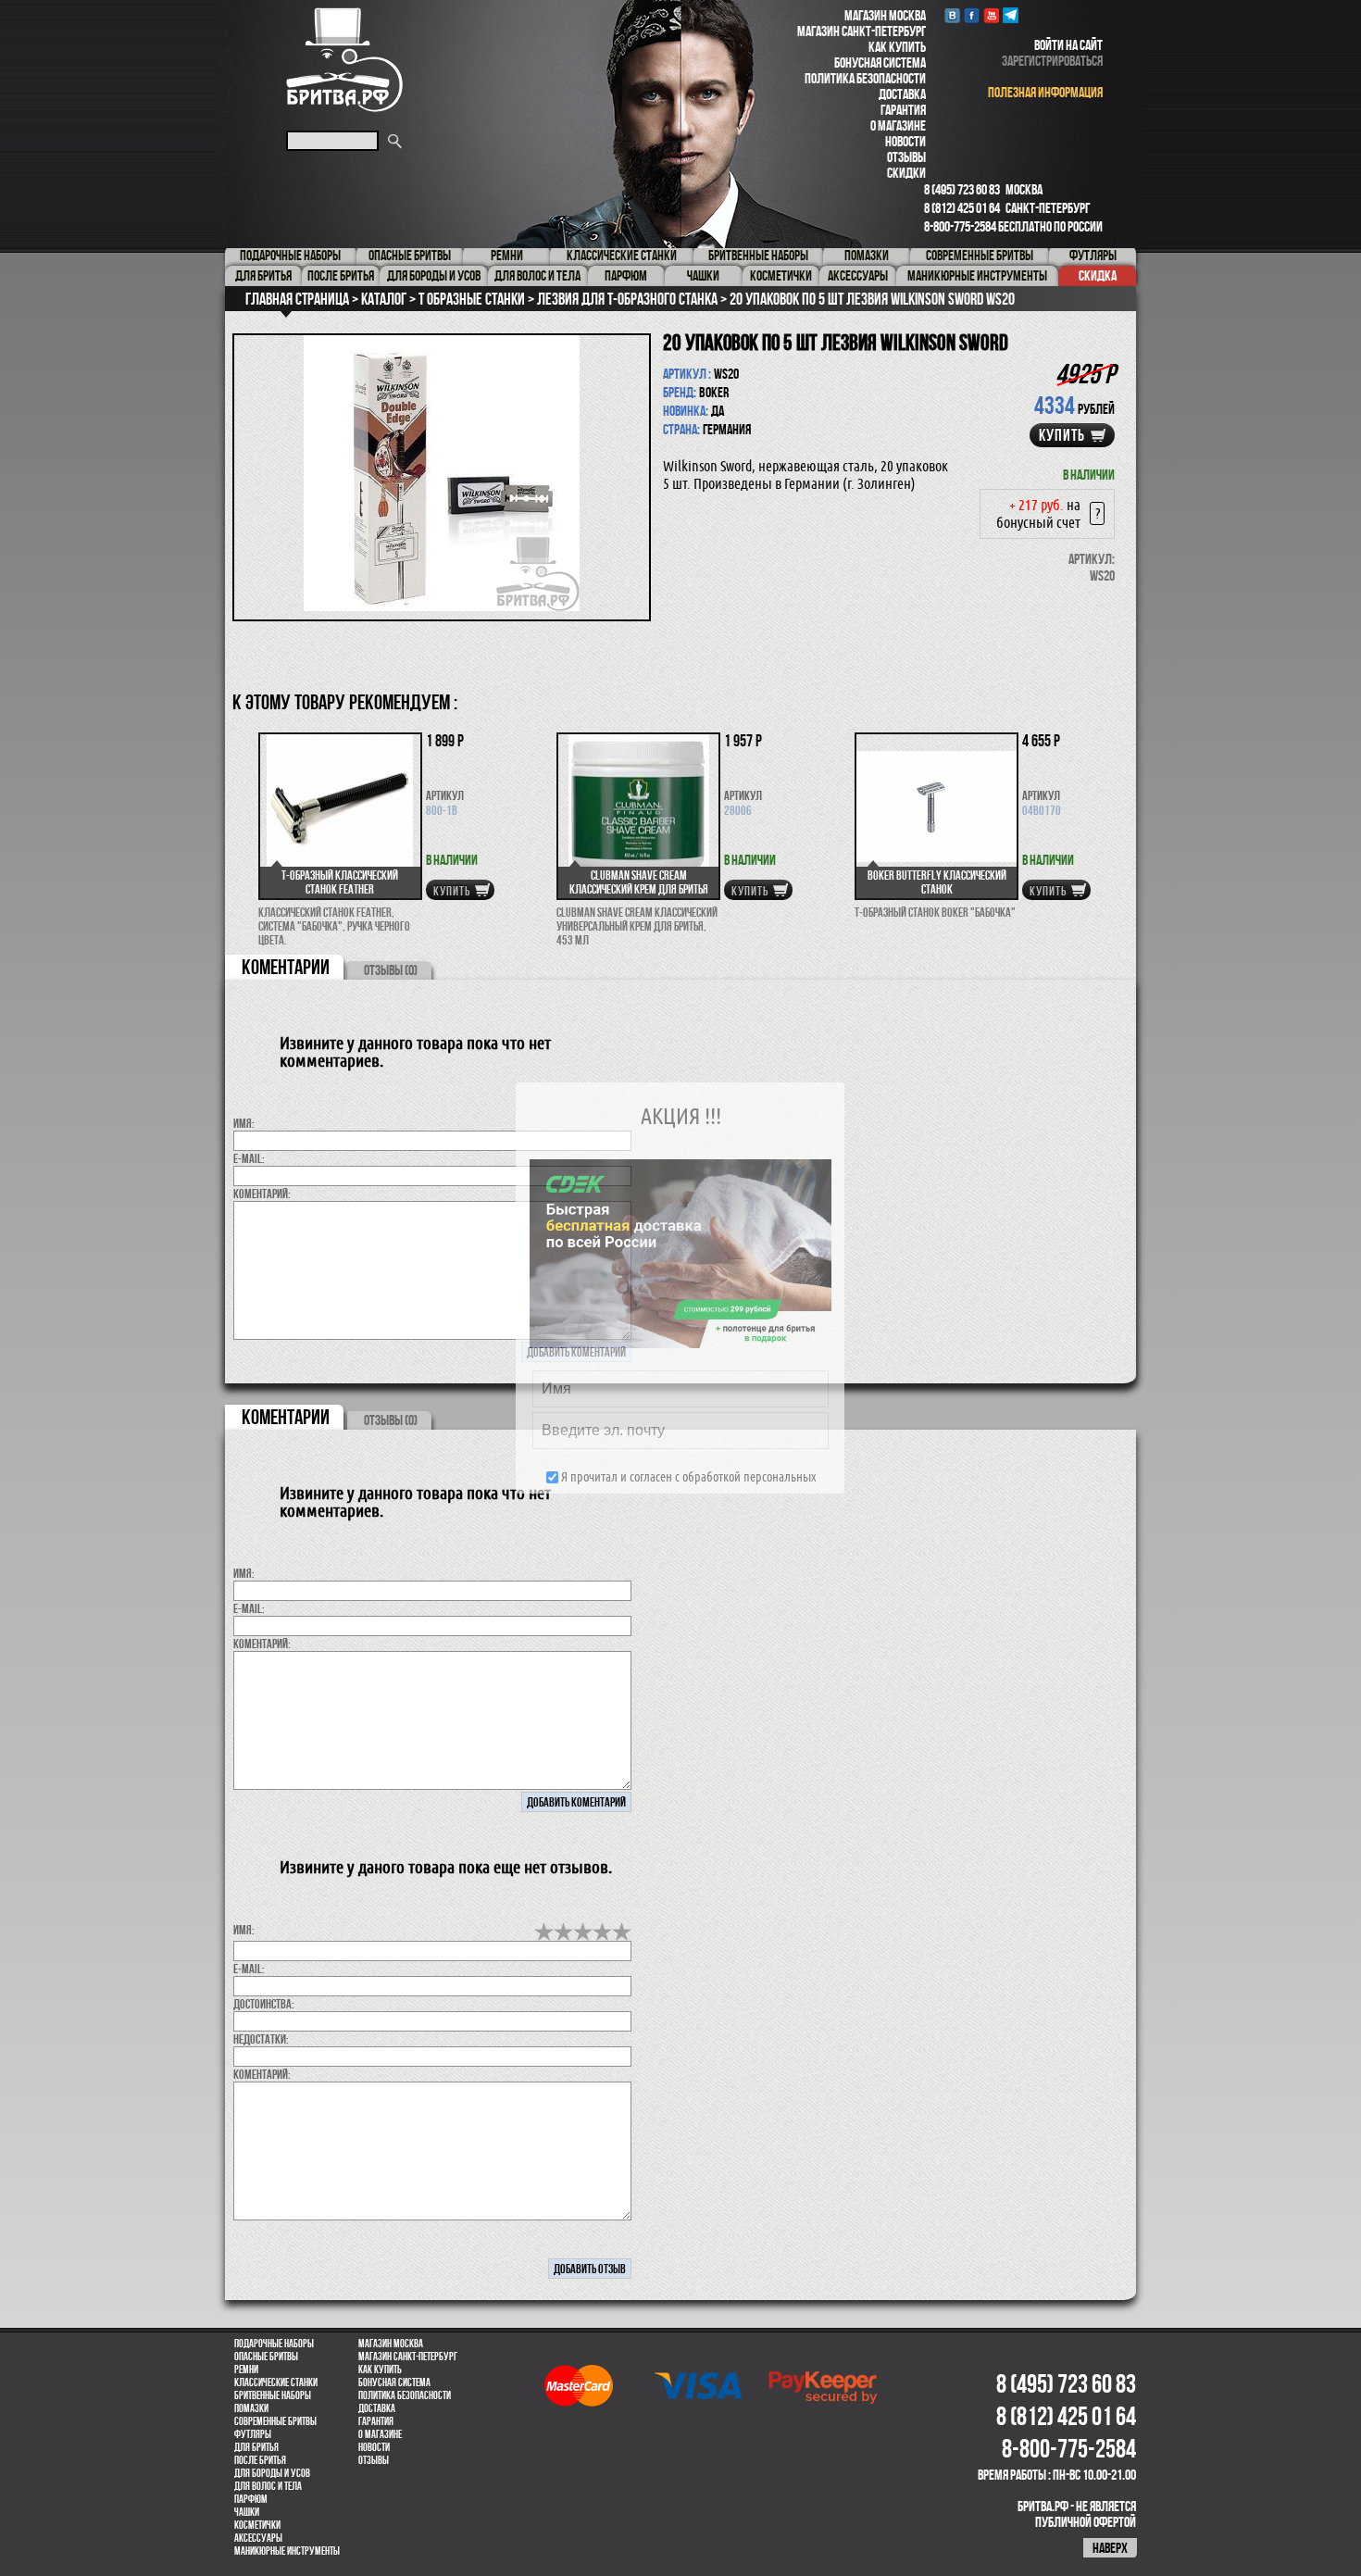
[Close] (938, 968)
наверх (1110, 2548)
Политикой (708, 1491)
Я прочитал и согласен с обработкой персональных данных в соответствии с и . (687, 1491)
